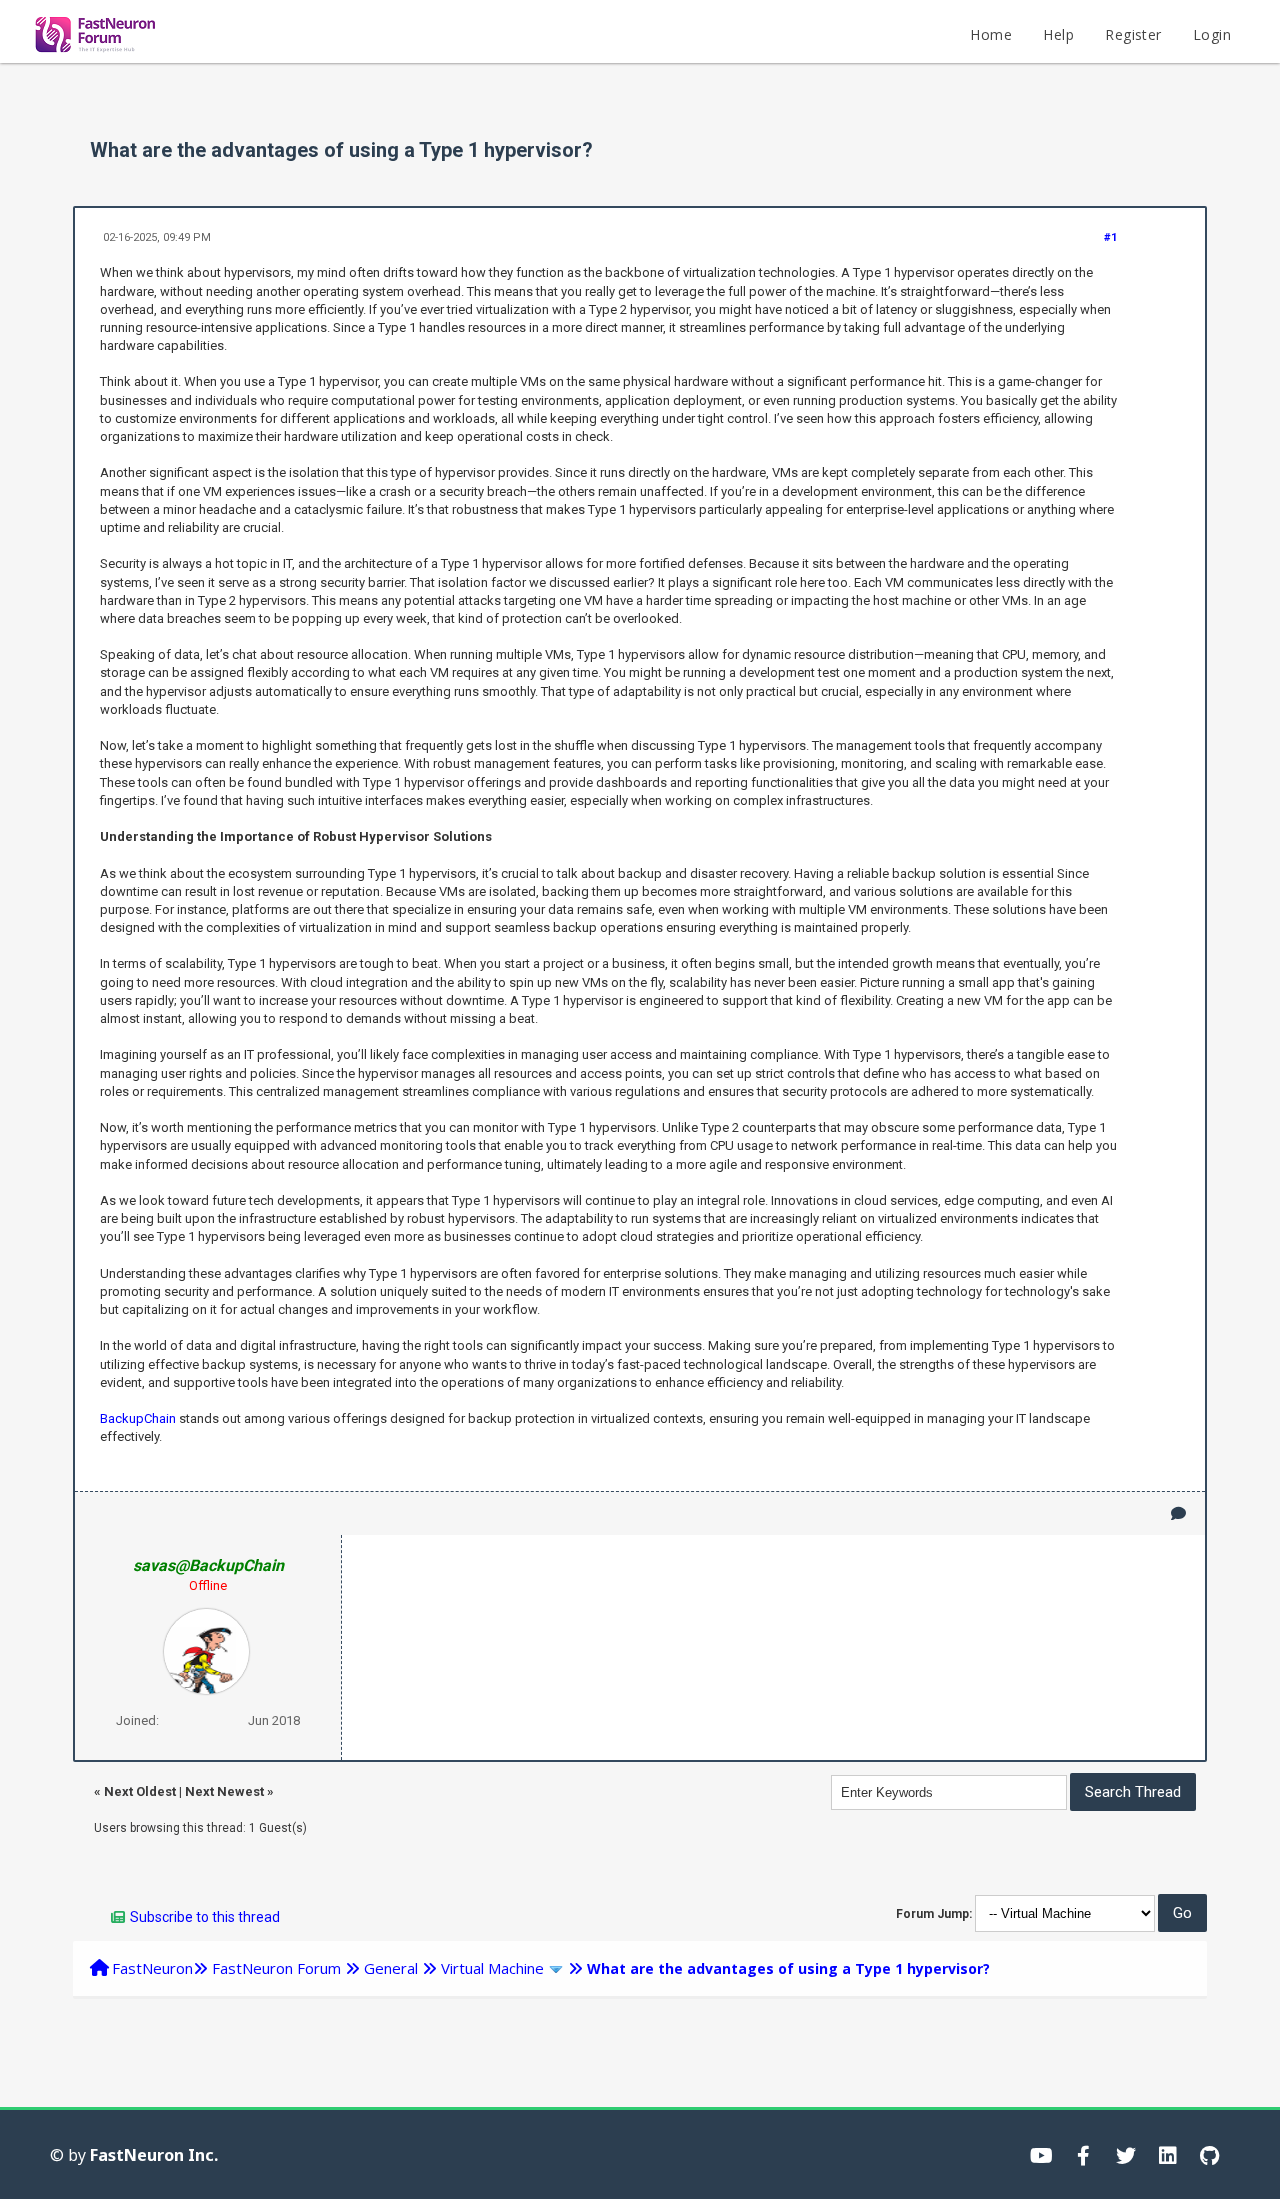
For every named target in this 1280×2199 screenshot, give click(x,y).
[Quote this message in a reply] (1178, 1513)
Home (991, 34)
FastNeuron (152, 1968)
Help (1058, 34)
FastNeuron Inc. (154, 2155)
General (391, 1968)
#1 (1110, 237)
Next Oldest (140, 1791)
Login (1212, 34)
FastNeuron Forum (276, 1968)
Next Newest (224, 1791)
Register (1133, 34)
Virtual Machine (492, 1968)
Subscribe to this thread (205, 1917)
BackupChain (138, 1418)
